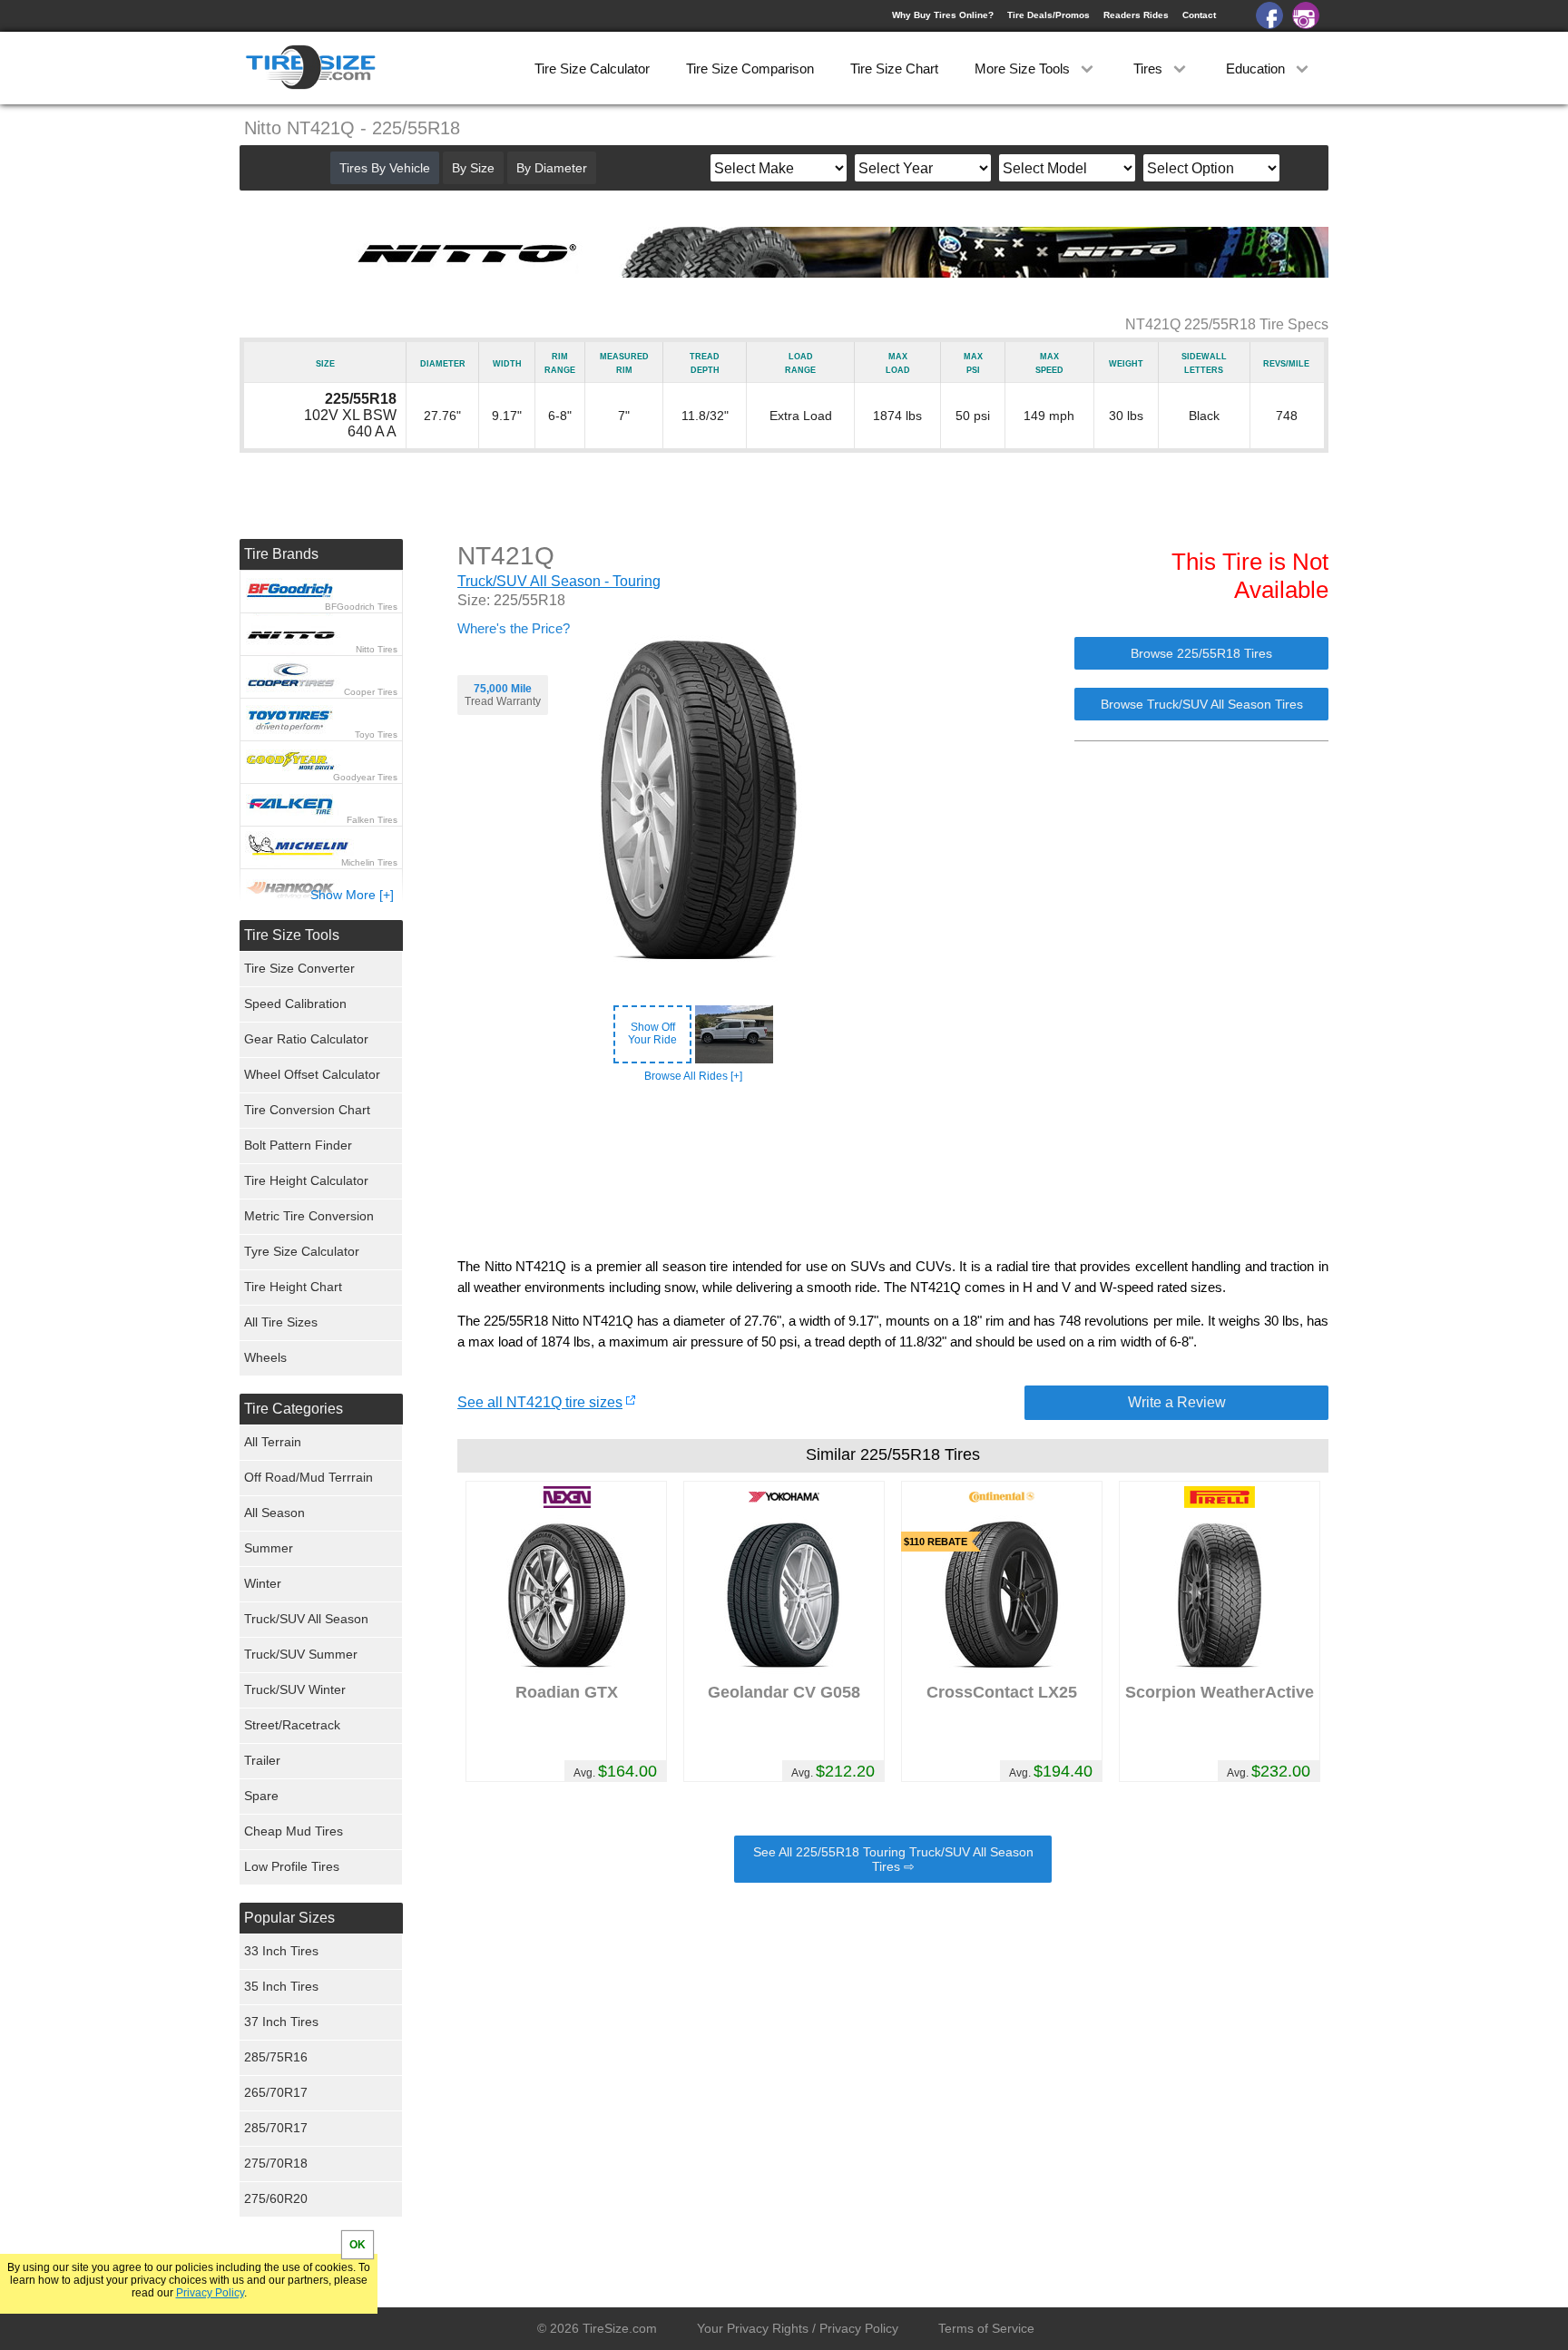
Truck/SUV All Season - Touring (559, 581)
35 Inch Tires (281, 1986)
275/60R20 (276, 2198)
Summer (269, 1548)
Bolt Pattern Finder (298, 1145)
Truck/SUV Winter (295, 1689)
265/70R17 (276, 2092)
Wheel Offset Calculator (312, 1074)
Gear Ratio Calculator (306, 1039)
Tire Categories (294, 1409)
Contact (1199, 15)
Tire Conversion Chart (307, 1110)
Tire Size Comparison (750, 69)
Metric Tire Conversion (309, 1216)
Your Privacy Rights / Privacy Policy (798, 2328)
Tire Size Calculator (592, 69)
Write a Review (1177, 1402)
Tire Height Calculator (306, 1180)
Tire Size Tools (292, 935)
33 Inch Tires (281, 1951)
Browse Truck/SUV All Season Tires (1202, 704)
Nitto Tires (377, 649)
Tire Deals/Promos (1049, 15)
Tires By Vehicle (385, 168)
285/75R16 (276, 2057)
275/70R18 (276, 2163)
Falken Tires (372, 820)
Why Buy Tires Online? (943, 15)
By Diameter (552, 168)
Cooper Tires (371, 692)
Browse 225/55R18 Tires (1201, 653)
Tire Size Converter (299, 968)
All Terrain (273, 1442)
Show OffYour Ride (652, 1033)
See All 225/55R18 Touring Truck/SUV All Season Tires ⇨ (893, 1859)
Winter (263, 1583)
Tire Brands (281, 554)
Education (1257, 69)
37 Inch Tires (281, 2022)
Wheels (265, 1357)
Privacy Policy (210, 2293)
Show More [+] (352, 895)
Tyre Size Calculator (302, 1251)
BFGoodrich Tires (361, 607)
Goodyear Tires (365, 777)
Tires (1150, 69)
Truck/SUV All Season (306, 1619)
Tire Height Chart (293, 1287)
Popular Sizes (289, 1918)
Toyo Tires (376, 734)
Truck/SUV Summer (301, 1654)
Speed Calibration (295, 1004)
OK (358, 2245)
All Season (274, 1513)
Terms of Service (986, 2328)
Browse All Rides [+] (693, 1076)
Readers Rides (1136, 15)
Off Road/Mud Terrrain (309, 1477)
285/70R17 (276, 2128)
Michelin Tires (369, 862)
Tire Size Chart (894, 69)
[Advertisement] (893, 1170)
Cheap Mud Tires (294, 1831)
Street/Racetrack (292, 1725)
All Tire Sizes (281, 1322)
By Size (473, 168)
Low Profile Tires (292, 1866)
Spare (261, 1796)
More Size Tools (1024, 69)
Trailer (262, 1760)
